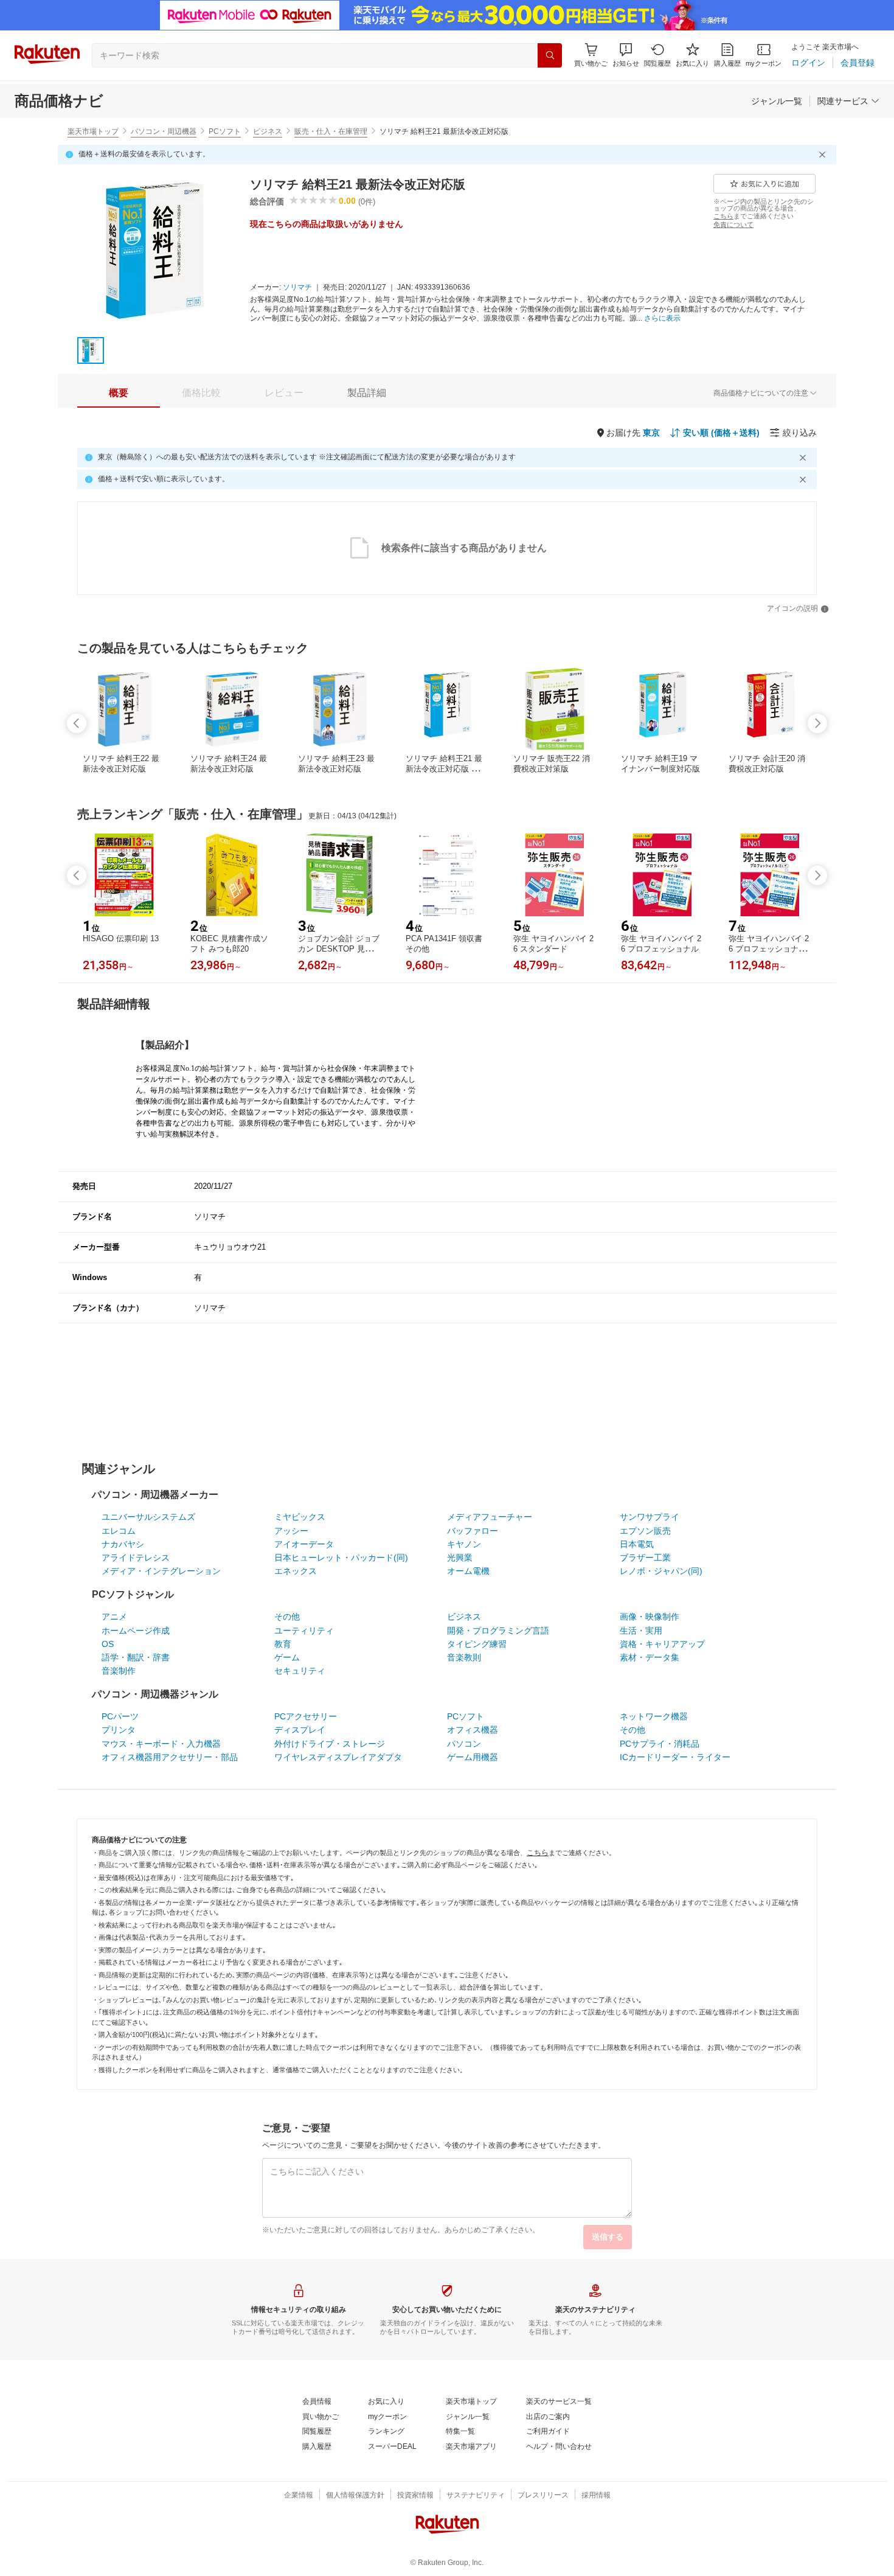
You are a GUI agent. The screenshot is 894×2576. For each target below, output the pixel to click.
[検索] (550, 55)
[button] (626, 55)
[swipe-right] (817, 723)
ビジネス (268, 131)
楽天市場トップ (93, 131)
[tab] (119, 393)
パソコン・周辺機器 (164, 131)
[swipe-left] (77, 723)
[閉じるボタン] (824, 155)
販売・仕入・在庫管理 (331, 131)
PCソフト (225, 131)
